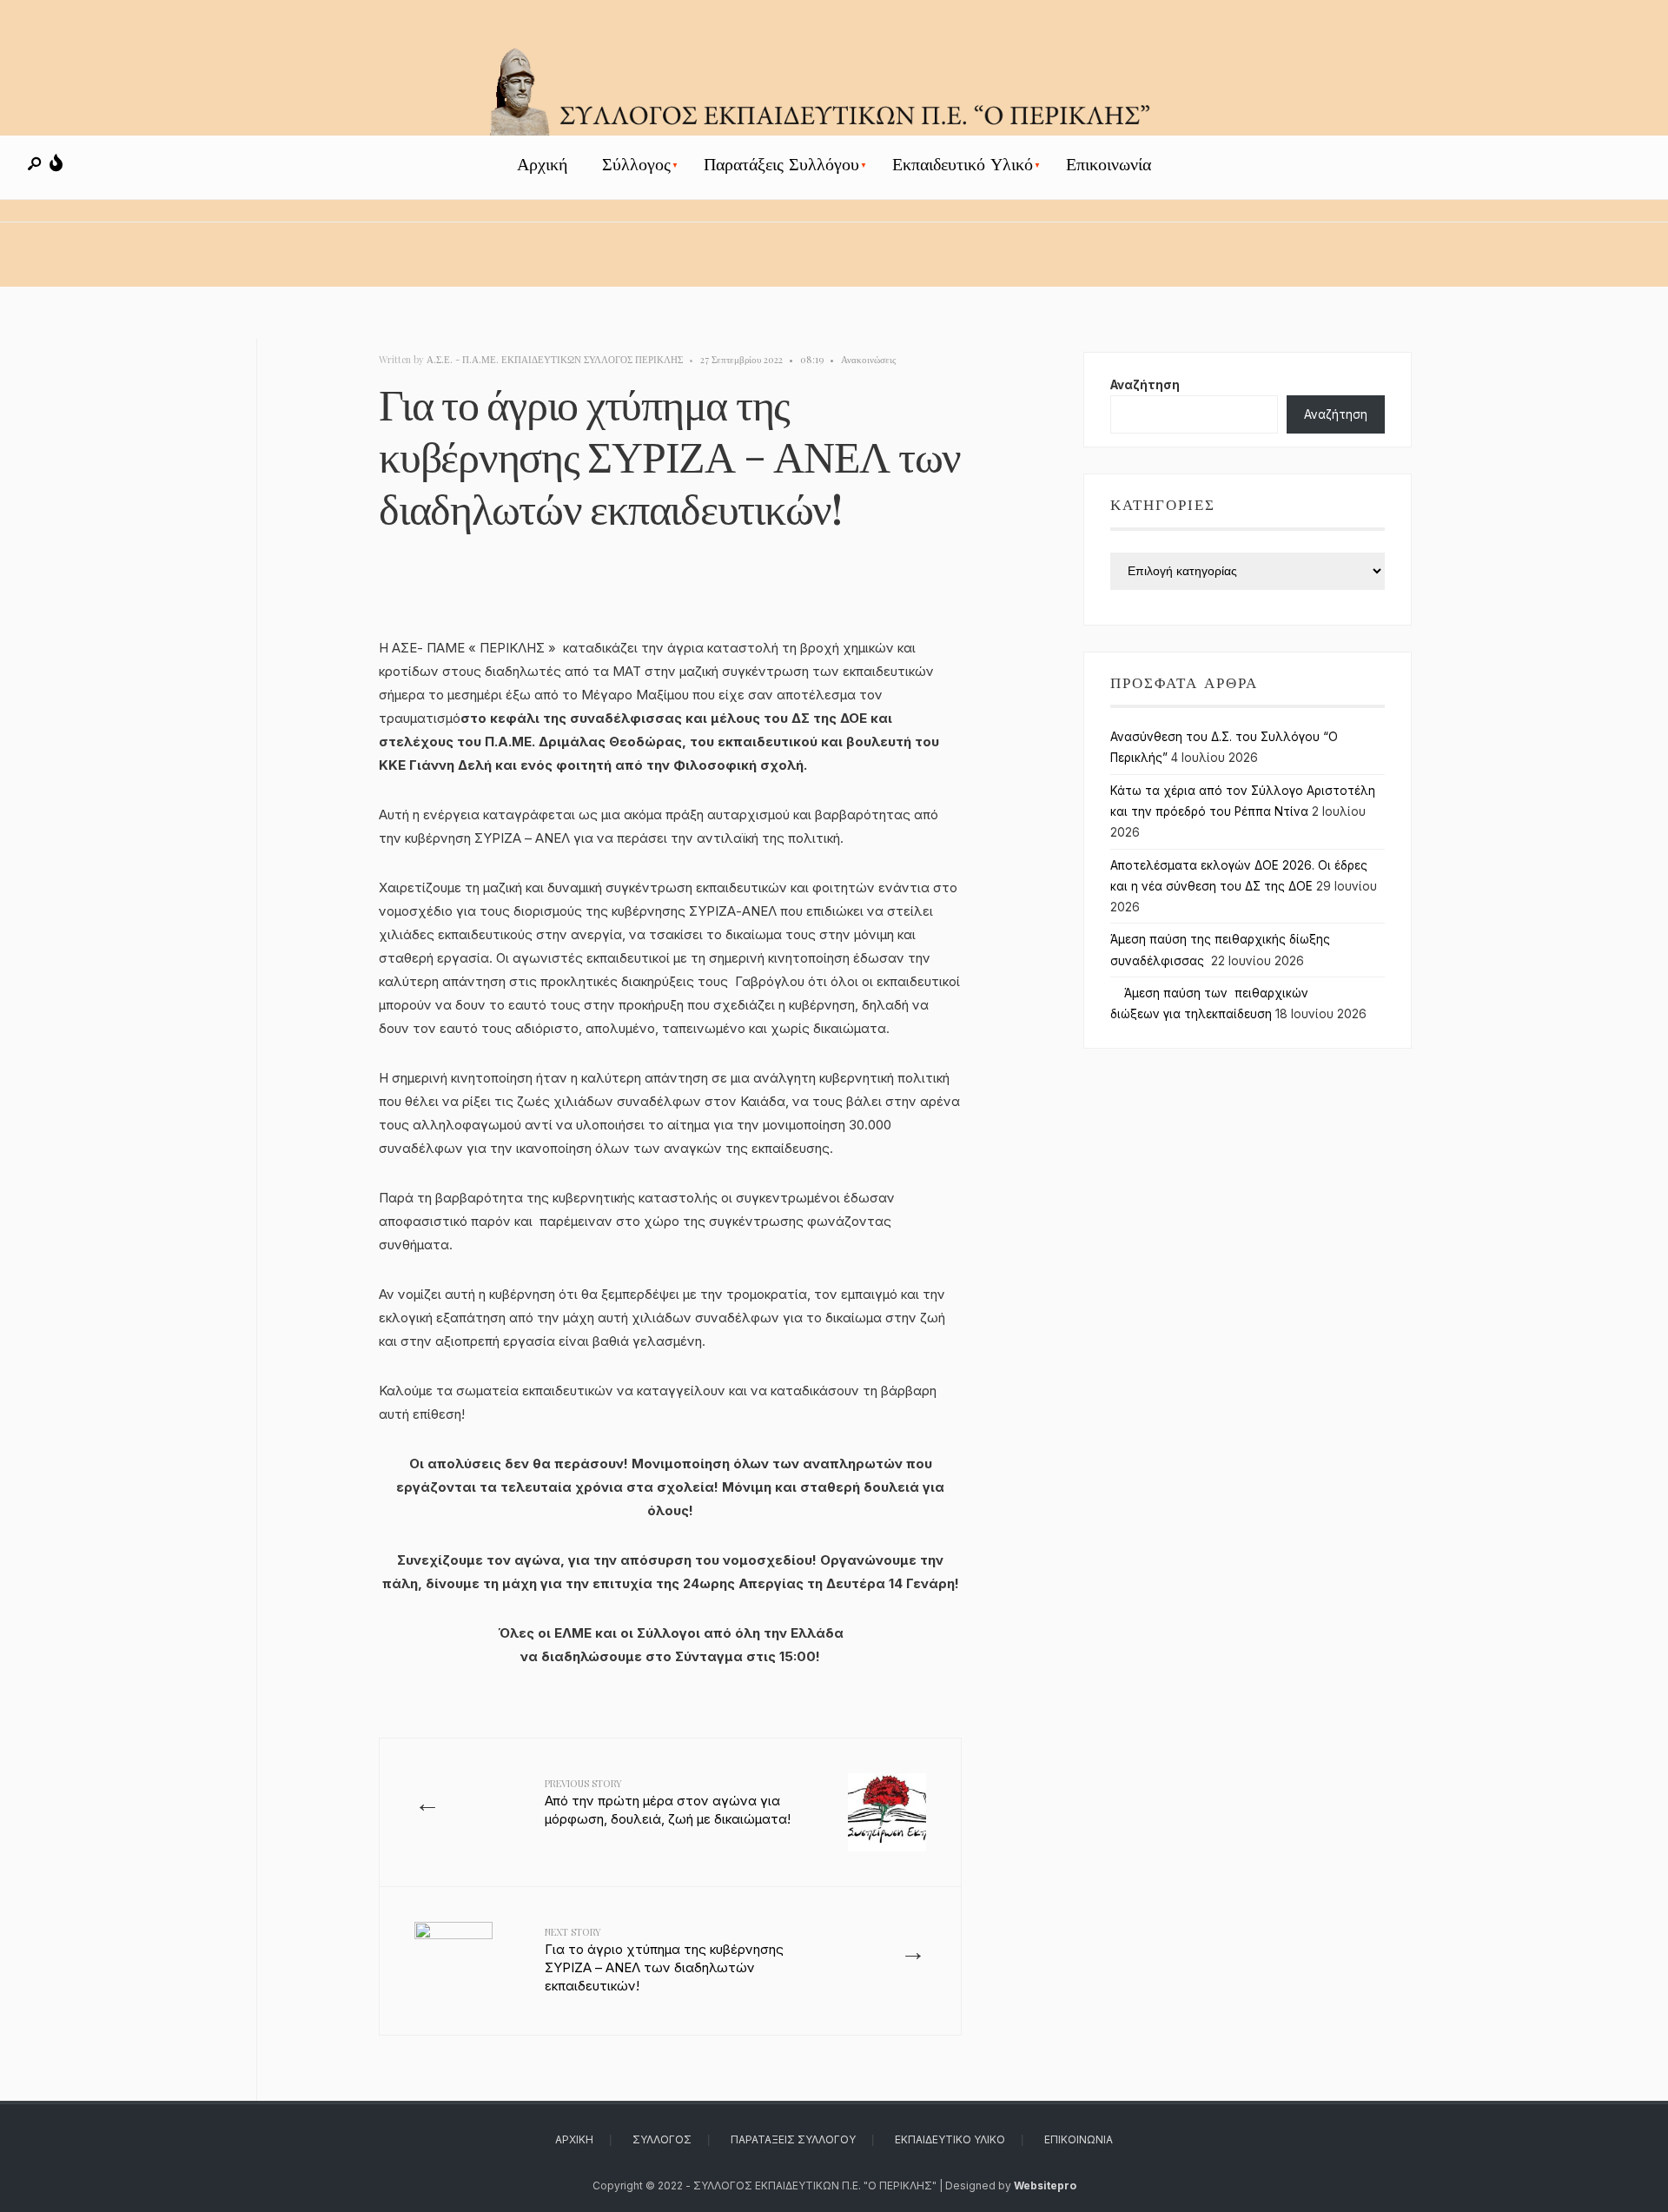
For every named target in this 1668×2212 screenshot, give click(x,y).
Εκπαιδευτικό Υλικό (963, 165)
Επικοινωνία (1109, 165)
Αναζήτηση (1145, 385)
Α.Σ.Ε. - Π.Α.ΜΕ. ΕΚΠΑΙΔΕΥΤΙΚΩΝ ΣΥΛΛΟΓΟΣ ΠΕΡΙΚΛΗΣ (555, 359)
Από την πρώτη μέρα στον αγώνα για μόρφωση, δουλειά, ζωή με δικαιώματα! (668, 1802)
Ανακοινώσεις (868, 359)
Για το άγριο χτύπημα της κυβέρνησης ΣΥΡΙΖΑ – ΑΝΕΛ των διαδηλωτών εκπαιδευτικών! (664, 1960)
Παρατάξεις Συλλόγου (781, 165)
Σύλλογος (636, 165)
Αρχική (542, 165)
